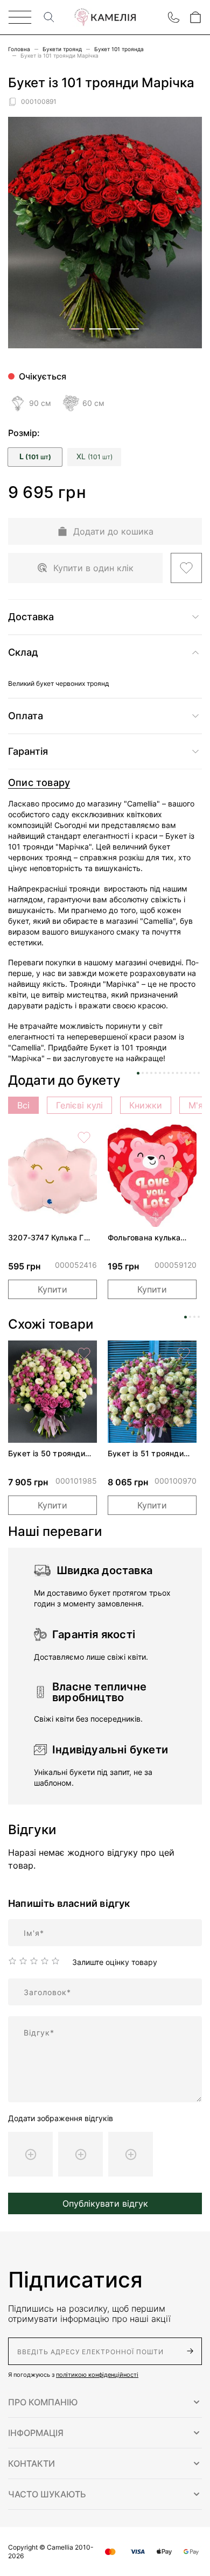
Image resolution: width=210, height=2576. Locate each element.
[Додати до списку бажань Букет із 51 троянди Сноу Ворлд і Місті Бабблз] (184, 1353)
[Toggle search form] (49, 17)
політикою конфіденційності (97, 2375)
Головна (19, 49)
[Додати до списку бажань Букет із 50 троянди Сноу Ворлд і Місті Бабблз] (84, 1353)
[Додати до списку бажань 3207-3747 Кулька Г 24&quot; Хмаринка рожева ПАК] (84, 1138)
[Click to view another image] (78, 329)
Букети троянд (62, 49)
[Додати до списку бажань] (186, 568)
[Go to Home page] (105, 17)
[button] (105, 2402)
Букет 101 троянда (119, 49)
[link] (52, 1176)
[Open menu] (20, 17)
